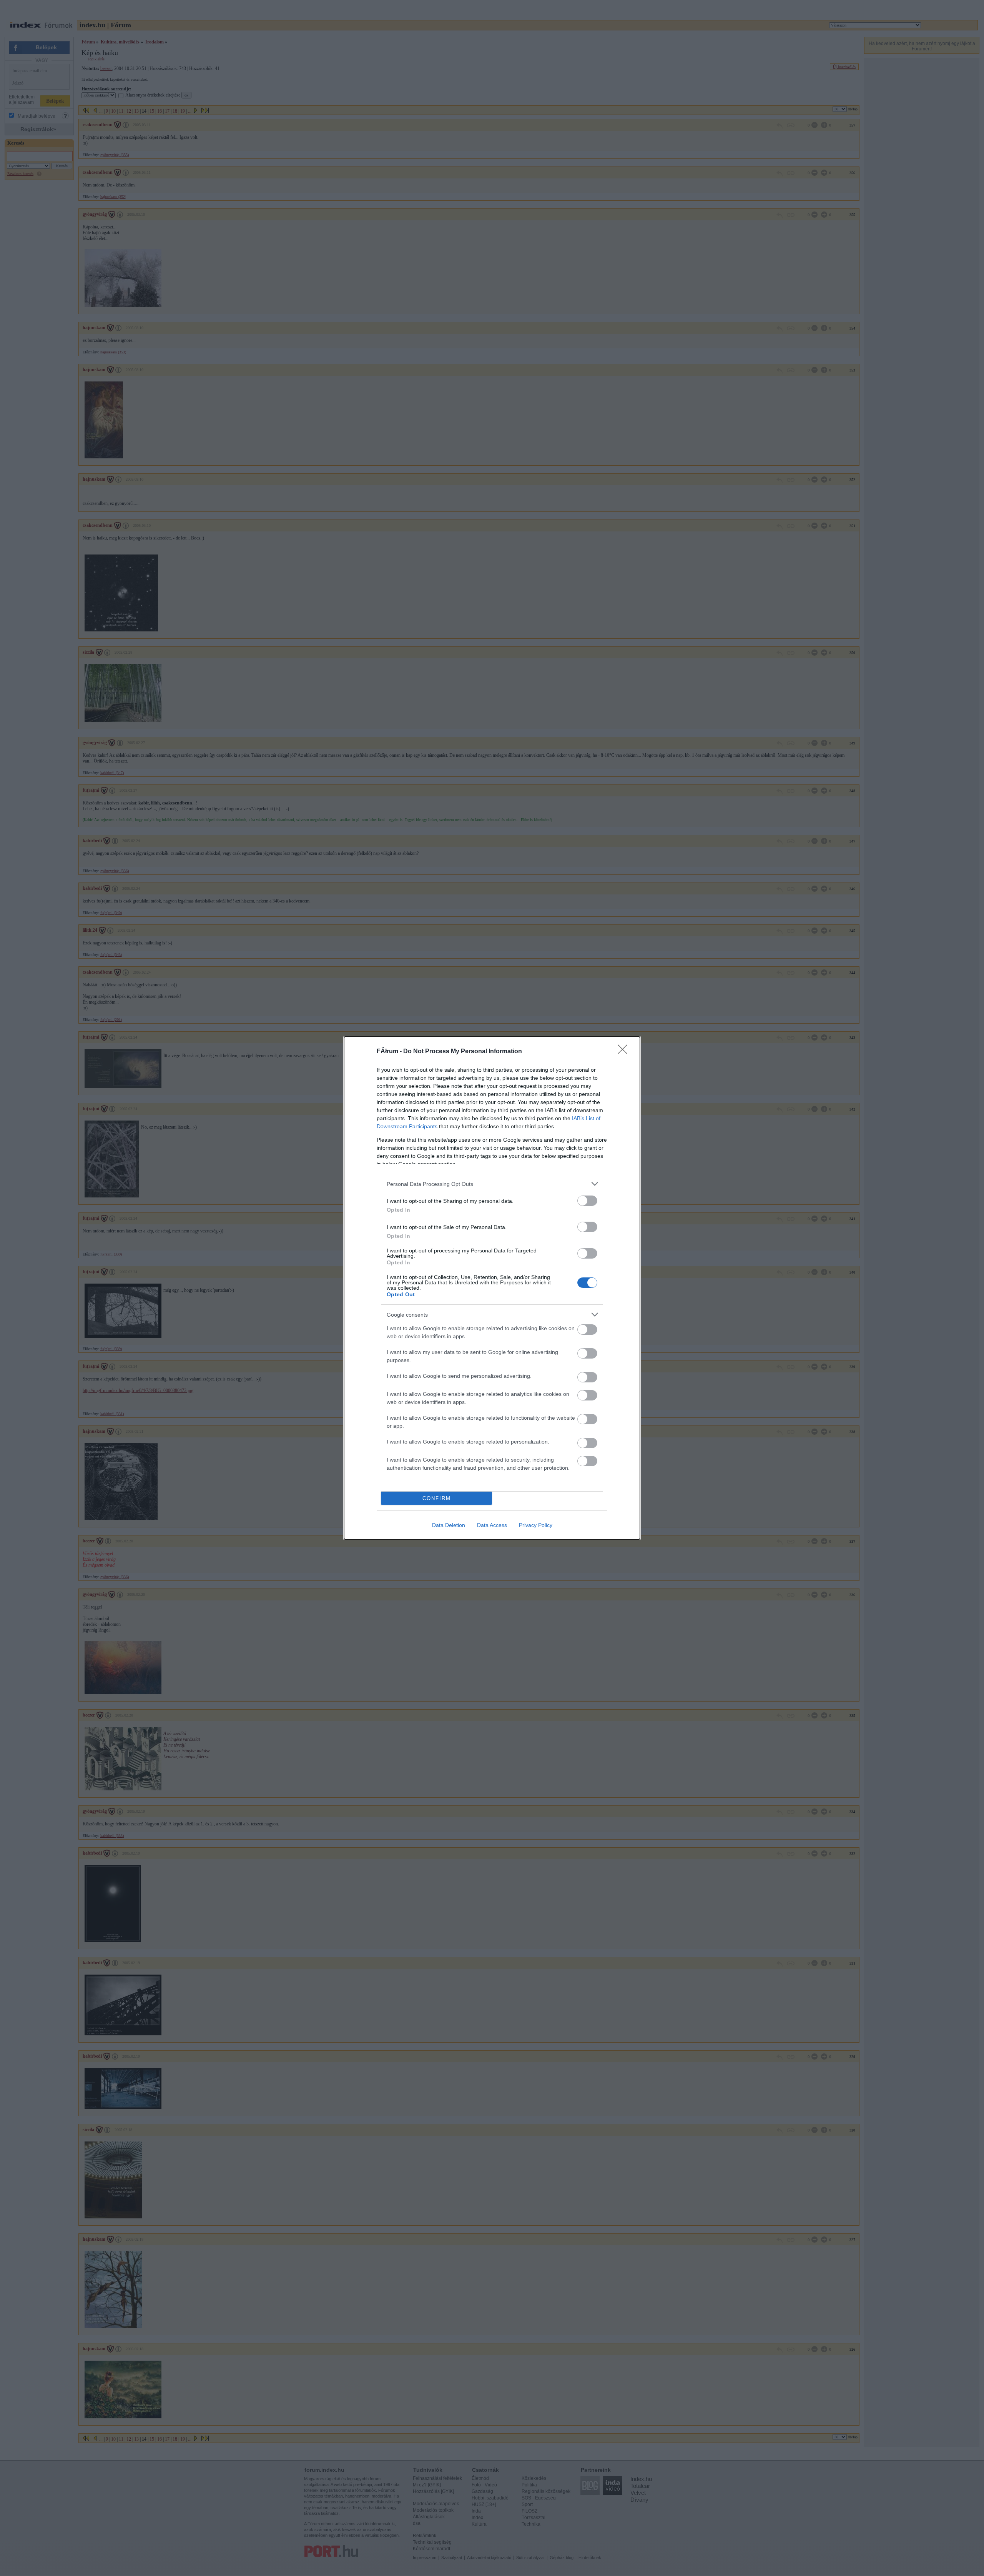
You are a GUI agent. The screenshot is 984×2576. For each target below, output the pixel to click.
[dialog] (492, 1288)
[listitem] (492, 1184)
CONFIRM (437, 1498)
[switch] (587, 1201)
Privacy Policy (536, 1525)
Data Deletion (449, 1525)
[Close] (625, 1052)
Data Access (492, 1525)
